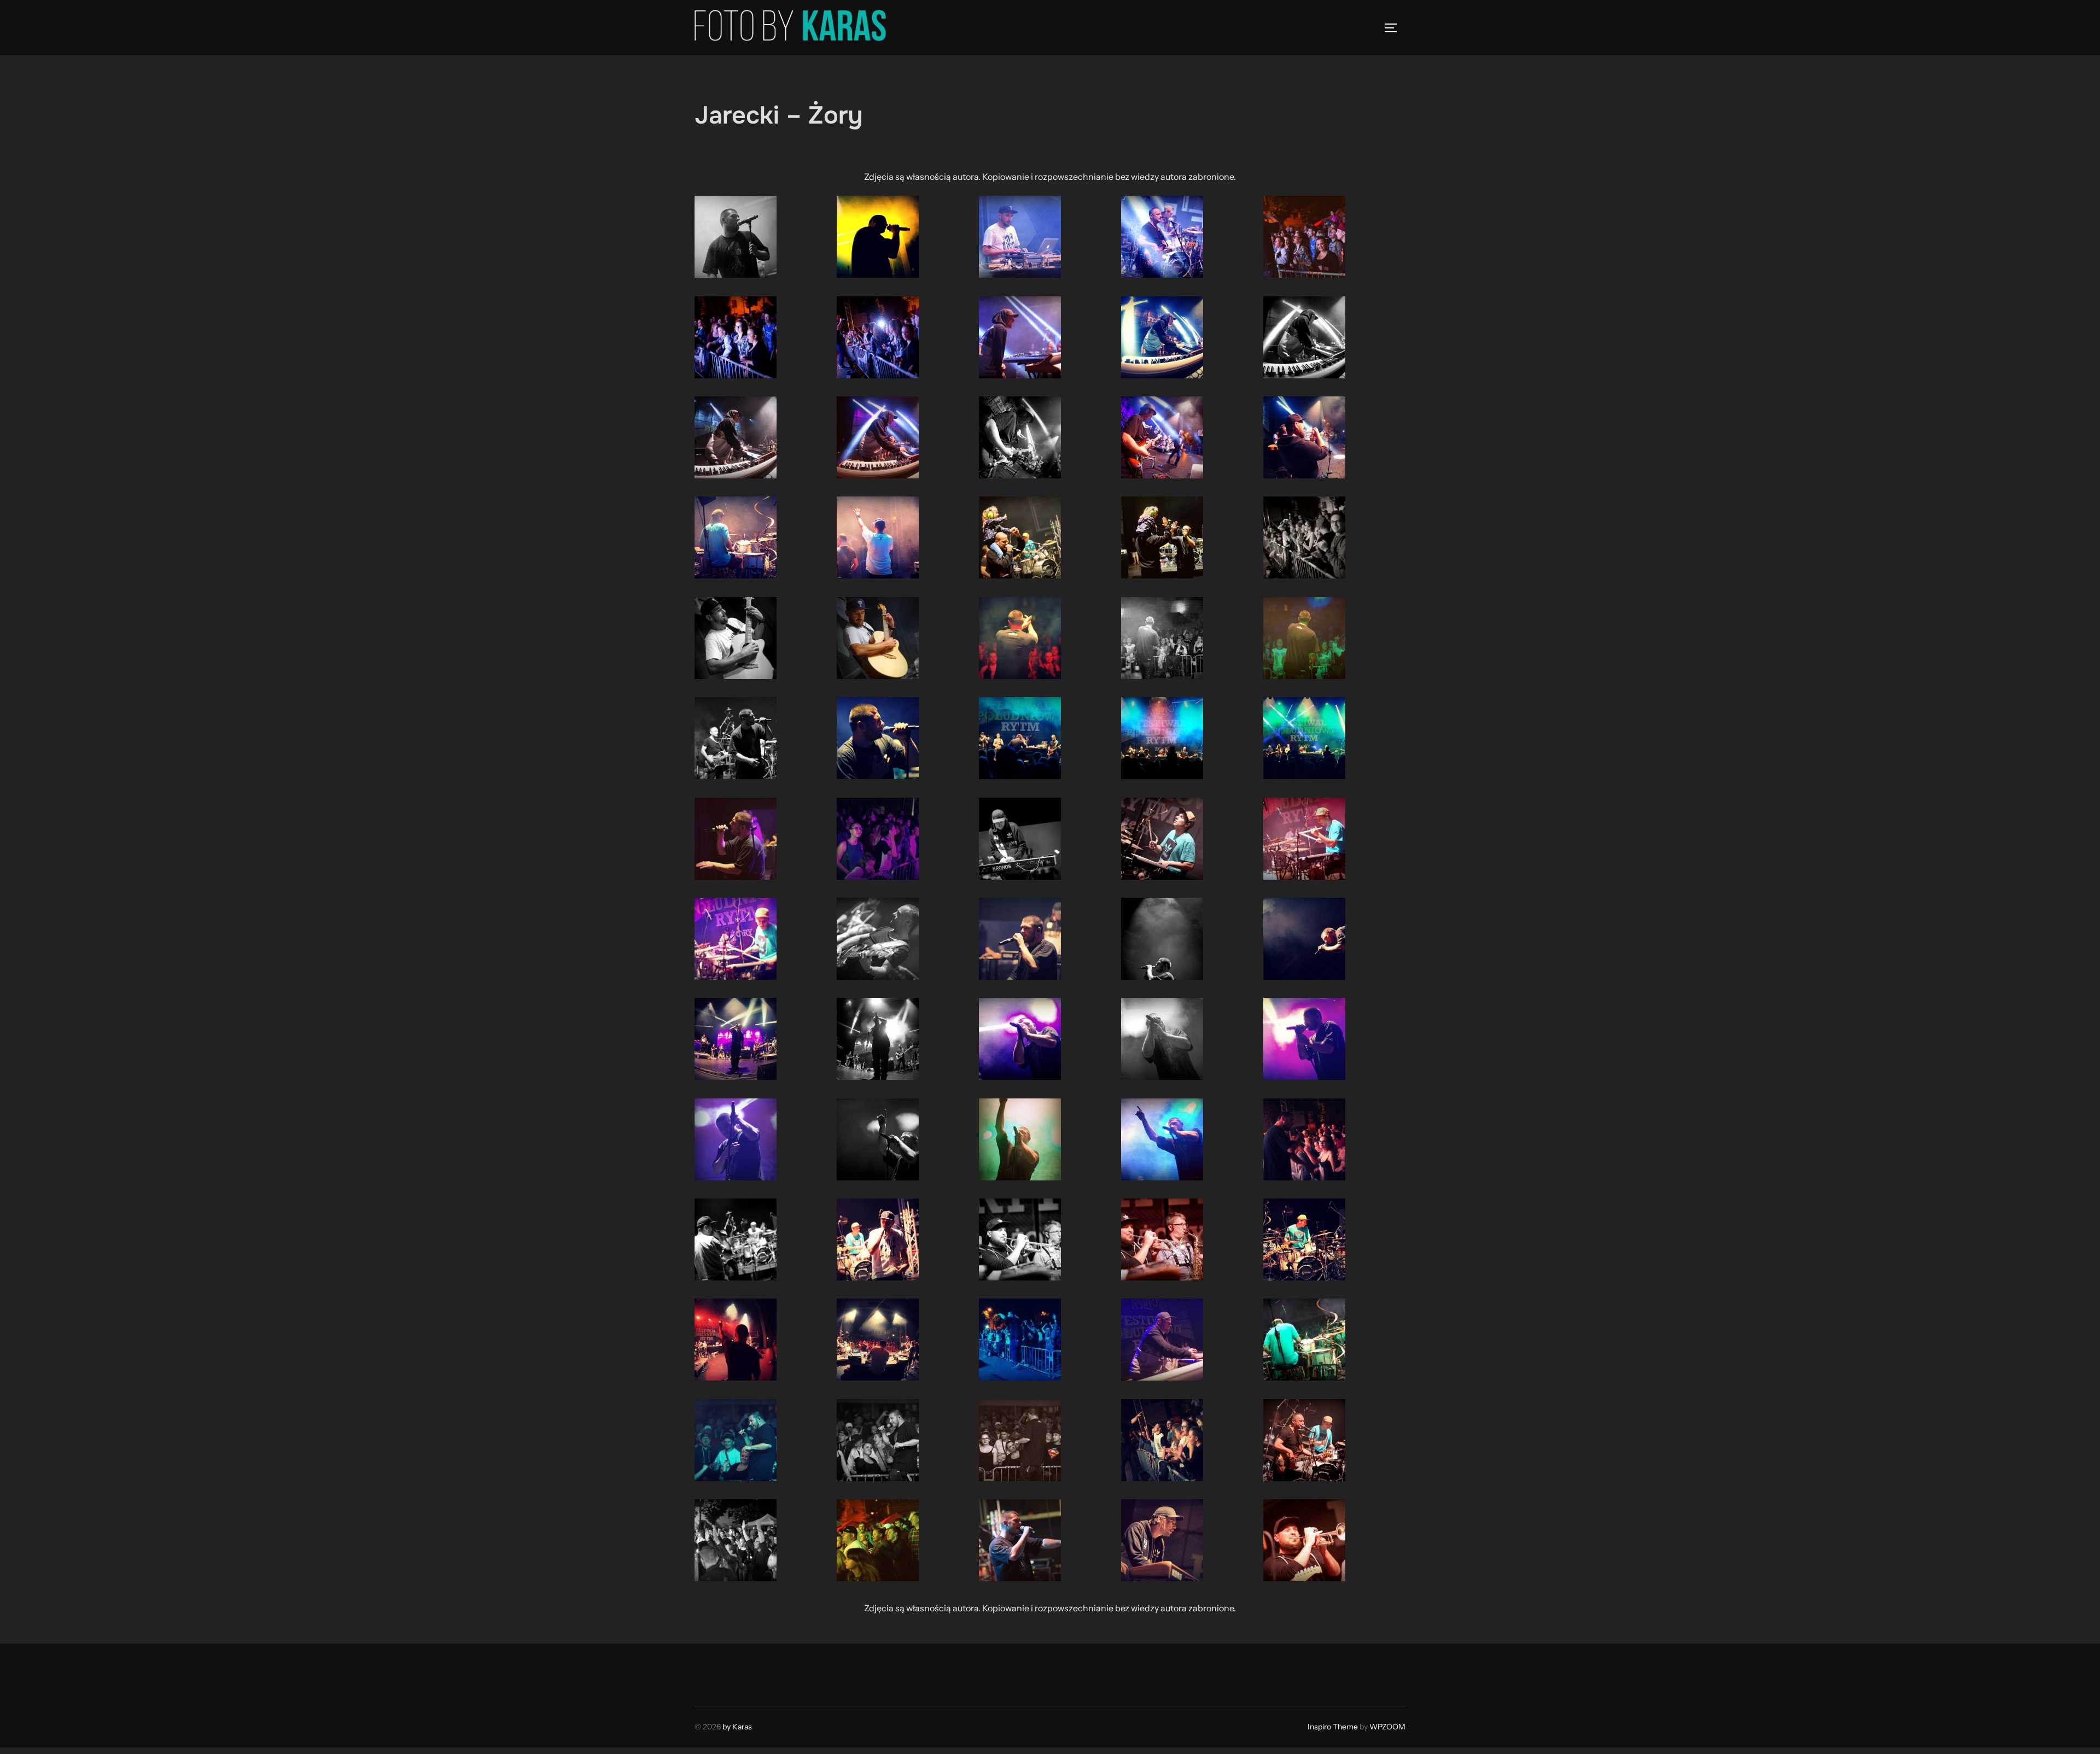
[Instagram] (731, 1672)
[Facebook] (707, 1672)
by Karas (737, 1727)
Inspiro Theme (1333, 1727)
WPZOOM (1387, 1727)
